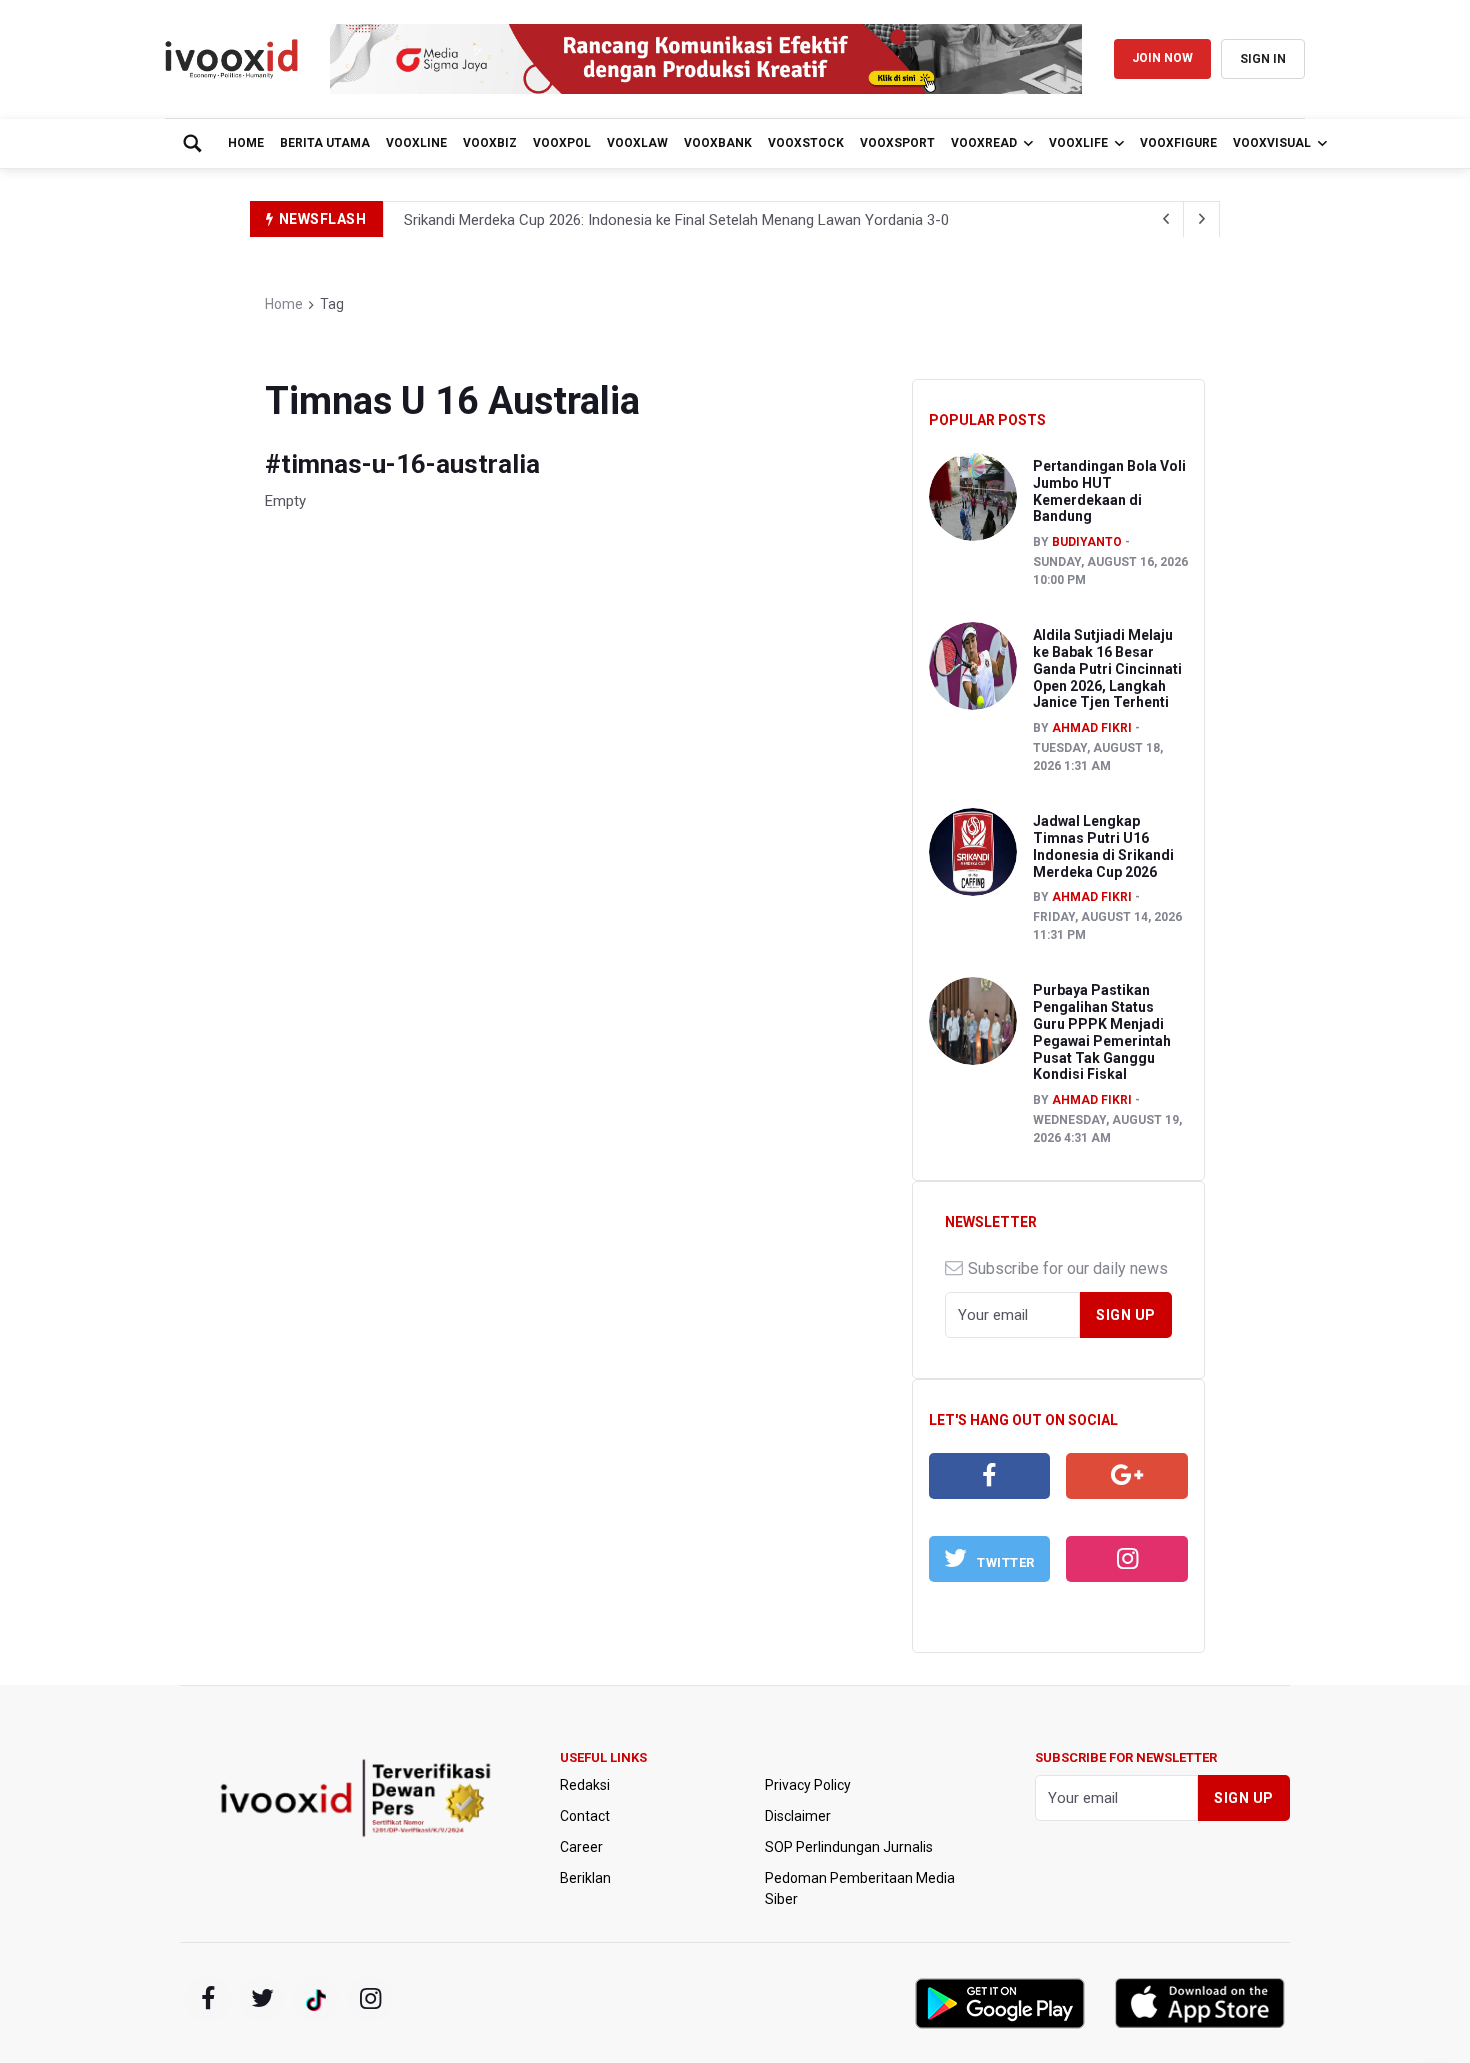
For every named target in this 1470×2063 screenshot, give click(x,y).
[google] (1127, 1476)
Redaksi (585, 1785)
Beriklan (585, 1878)
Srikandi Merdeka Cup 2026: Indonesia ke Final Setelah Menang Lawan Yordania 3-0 (676, 220)
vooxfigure (1178, 143)
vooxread (984, 143)
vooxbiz (490, 143)
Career (581, 1847)
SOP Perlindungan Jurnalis (849, 1847)
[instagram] (1127, 1559)
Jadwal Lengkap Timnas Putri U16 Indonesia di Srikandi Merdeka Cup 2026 (1103, 846)
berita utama (325, 143)
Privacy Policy (808, 1785)
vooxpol (562, 143)
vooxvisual (1272, 143)
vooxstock (806, 143)
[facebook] (990, 1476)
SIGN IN (1263, 59)
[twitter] (262, 1999)
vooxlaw (637, 143)
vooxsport (897, 143)
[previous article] (1202, 219)
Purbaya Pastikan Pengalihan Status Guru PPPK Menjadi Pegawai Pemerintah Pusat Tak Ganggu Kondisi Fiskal (1102, 1032)
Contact (585, 1816)
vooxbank (718, 143)
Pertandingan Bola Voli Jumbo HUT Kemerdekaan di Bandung (1109, 491)
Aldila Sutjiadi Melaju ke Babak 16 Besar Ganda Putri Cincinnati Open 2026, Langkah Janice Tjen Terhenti (1107, 668)
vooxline (416, 143)
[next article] (1166, 219)
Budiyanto (1087, 542)
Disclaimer (798, 1816)
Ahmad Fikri (1092, 728)
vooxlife (1078, 143)
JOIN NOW (1162, 58)
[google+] (316, 1999)
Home (246, 143)
